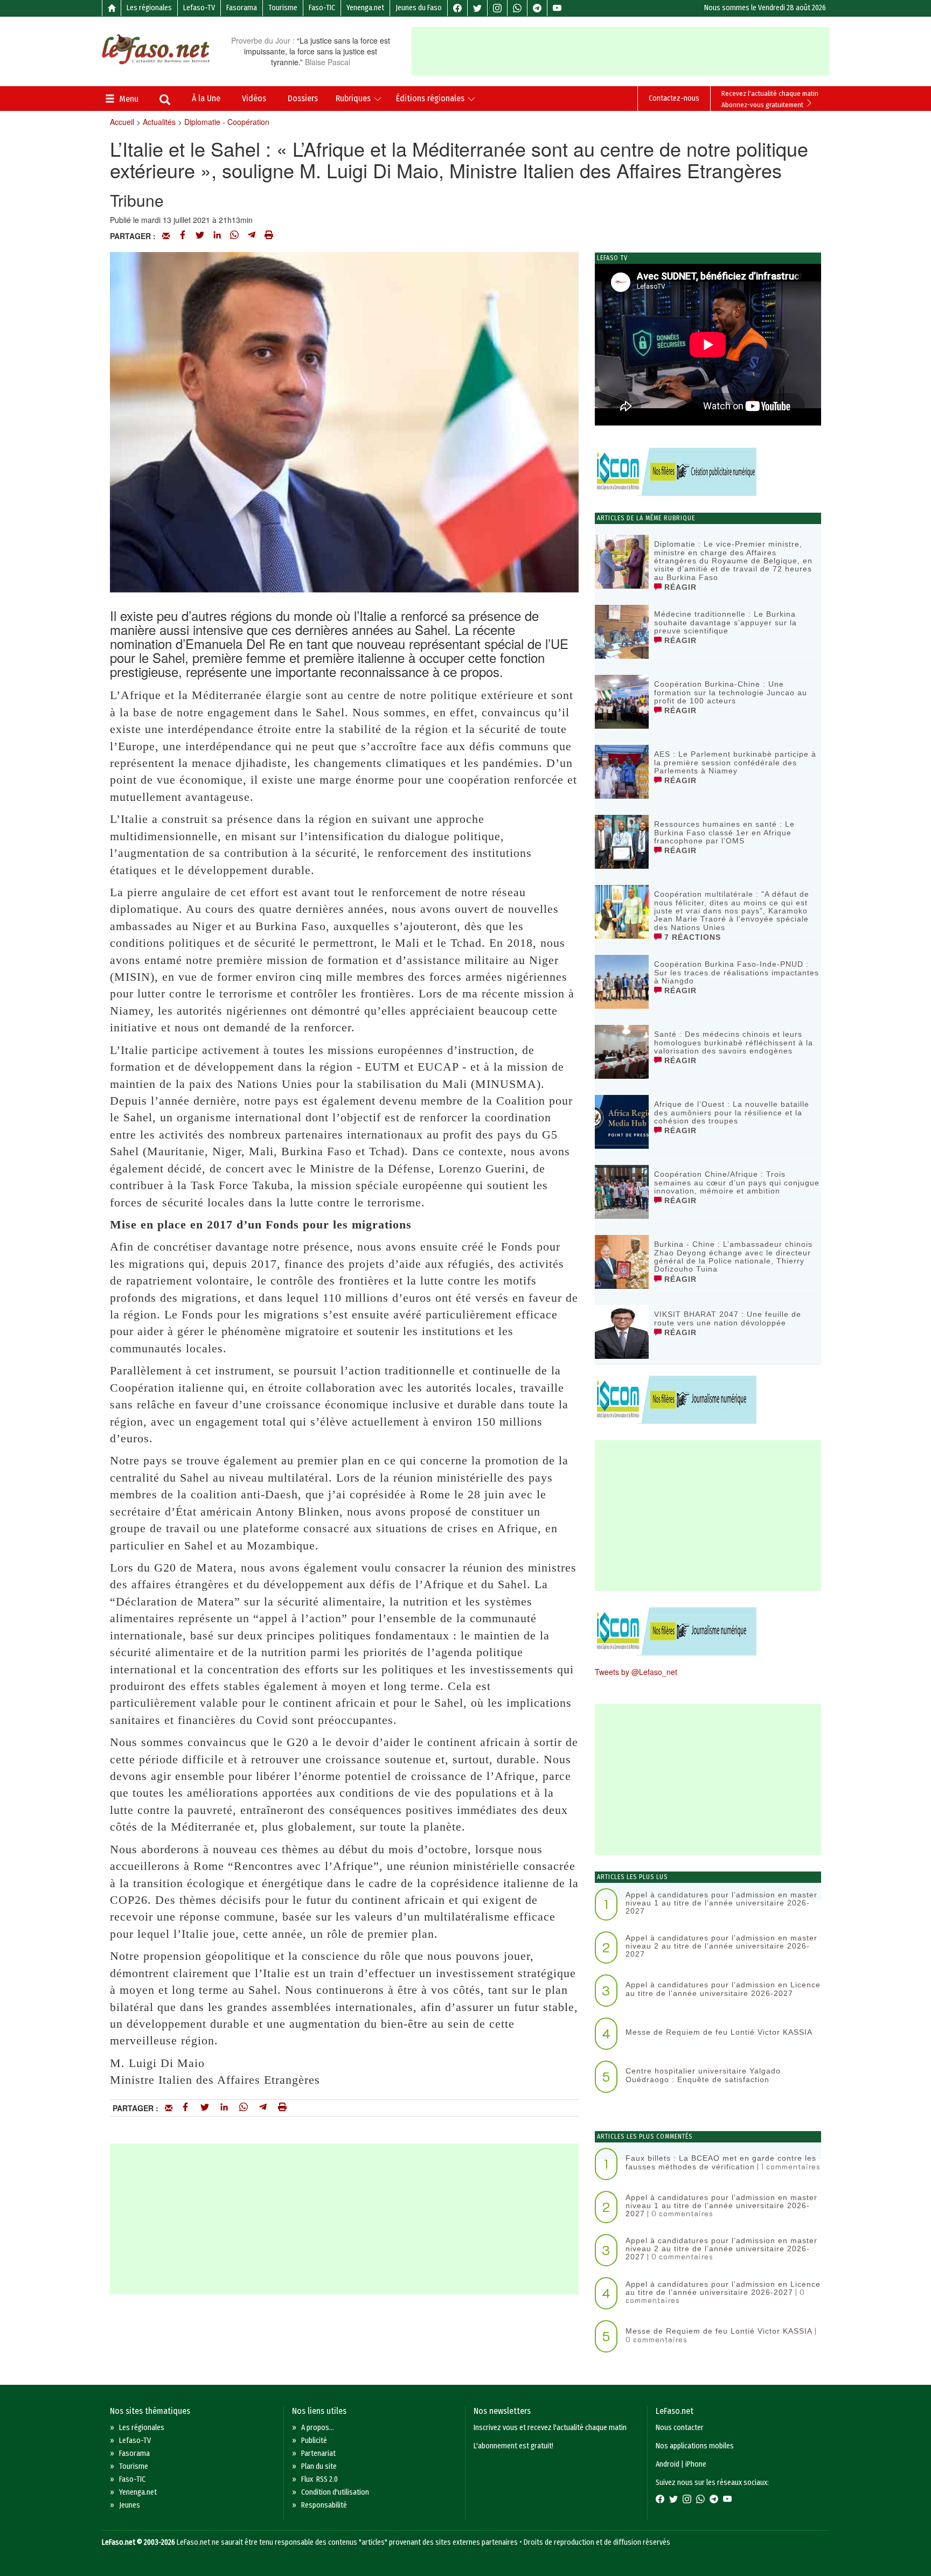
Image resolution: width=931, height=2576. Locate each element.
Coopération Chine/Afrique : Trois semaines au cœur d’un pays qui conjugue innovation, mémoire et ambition (737, 1182)
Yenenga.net (365, 8)
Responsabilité (324, 2505)
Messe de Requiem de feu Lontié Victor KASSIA (719, 2032)
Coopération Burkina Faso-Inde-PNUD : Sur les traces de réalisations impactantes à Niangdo (737, 972)
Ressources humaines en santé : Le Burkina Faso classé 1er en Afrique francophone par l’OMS (724, 832)
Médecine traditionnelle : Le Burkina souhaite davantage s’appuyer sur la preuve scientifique (725, 622)
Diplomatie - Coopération (227, 122)
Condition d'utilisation (335, 2492)
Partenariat (318, 2453)
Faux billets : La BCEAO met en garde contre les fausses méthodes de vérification (721, 2162)
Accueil (122, 122)
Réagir (679, 587)
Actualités (159, 122)
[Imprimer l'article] (269, 236)
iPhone (696, 2464)
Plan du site (319, 2466)
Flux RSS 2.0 (319, 2479)
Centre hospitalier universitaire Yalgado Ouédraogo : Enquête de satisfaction (703, 2075)
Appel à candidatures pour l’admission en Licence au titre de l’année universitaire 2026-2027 (723, 1989)
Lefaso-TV (199, 8)
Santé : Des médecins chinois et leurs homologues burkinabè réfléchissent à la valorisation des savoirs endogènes (734, 1042)
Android (668, 2464)
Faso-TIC (322, 8)
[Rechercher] (165, 101)
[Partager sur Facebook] (183, 236)
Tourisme (283, 8)
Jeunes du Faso (419, 8)
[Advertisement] (621, 51)
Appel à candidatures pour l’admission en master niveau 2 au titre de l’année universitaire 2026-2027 (721, 1946)
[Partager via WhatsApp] (234, 236)
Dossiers (303, 98)
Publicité (314, 2441)
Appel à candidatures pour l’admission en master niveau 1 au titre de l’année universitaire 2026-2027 (721, 1903)
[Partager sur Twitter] (200, 236)
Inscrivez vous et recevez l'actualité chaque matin (550, 2428)
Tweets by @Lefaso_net (636, 1672)
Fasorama (242, 8)
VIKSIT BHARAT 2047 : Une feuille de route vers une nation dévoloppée (728, 1318)
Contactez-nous (674, 98)
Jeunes (130, 2505)
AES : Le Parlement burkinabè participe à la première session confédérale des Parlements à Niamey (735, 762)
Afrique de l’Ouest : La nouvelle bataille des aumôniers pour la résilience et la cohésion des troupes (732, 1112)
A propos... (318, 2428)
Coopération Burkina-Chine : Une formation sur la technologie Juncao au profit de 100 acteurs (731, 692)
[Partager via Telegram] (252, 236)
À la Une (206, 98)
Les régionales (149, 8)
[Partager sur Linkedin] (217, 236)
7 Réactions (691, 937)
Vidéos (254, 98)
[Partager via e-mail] (166, 236)
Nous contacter (680, 2428)
